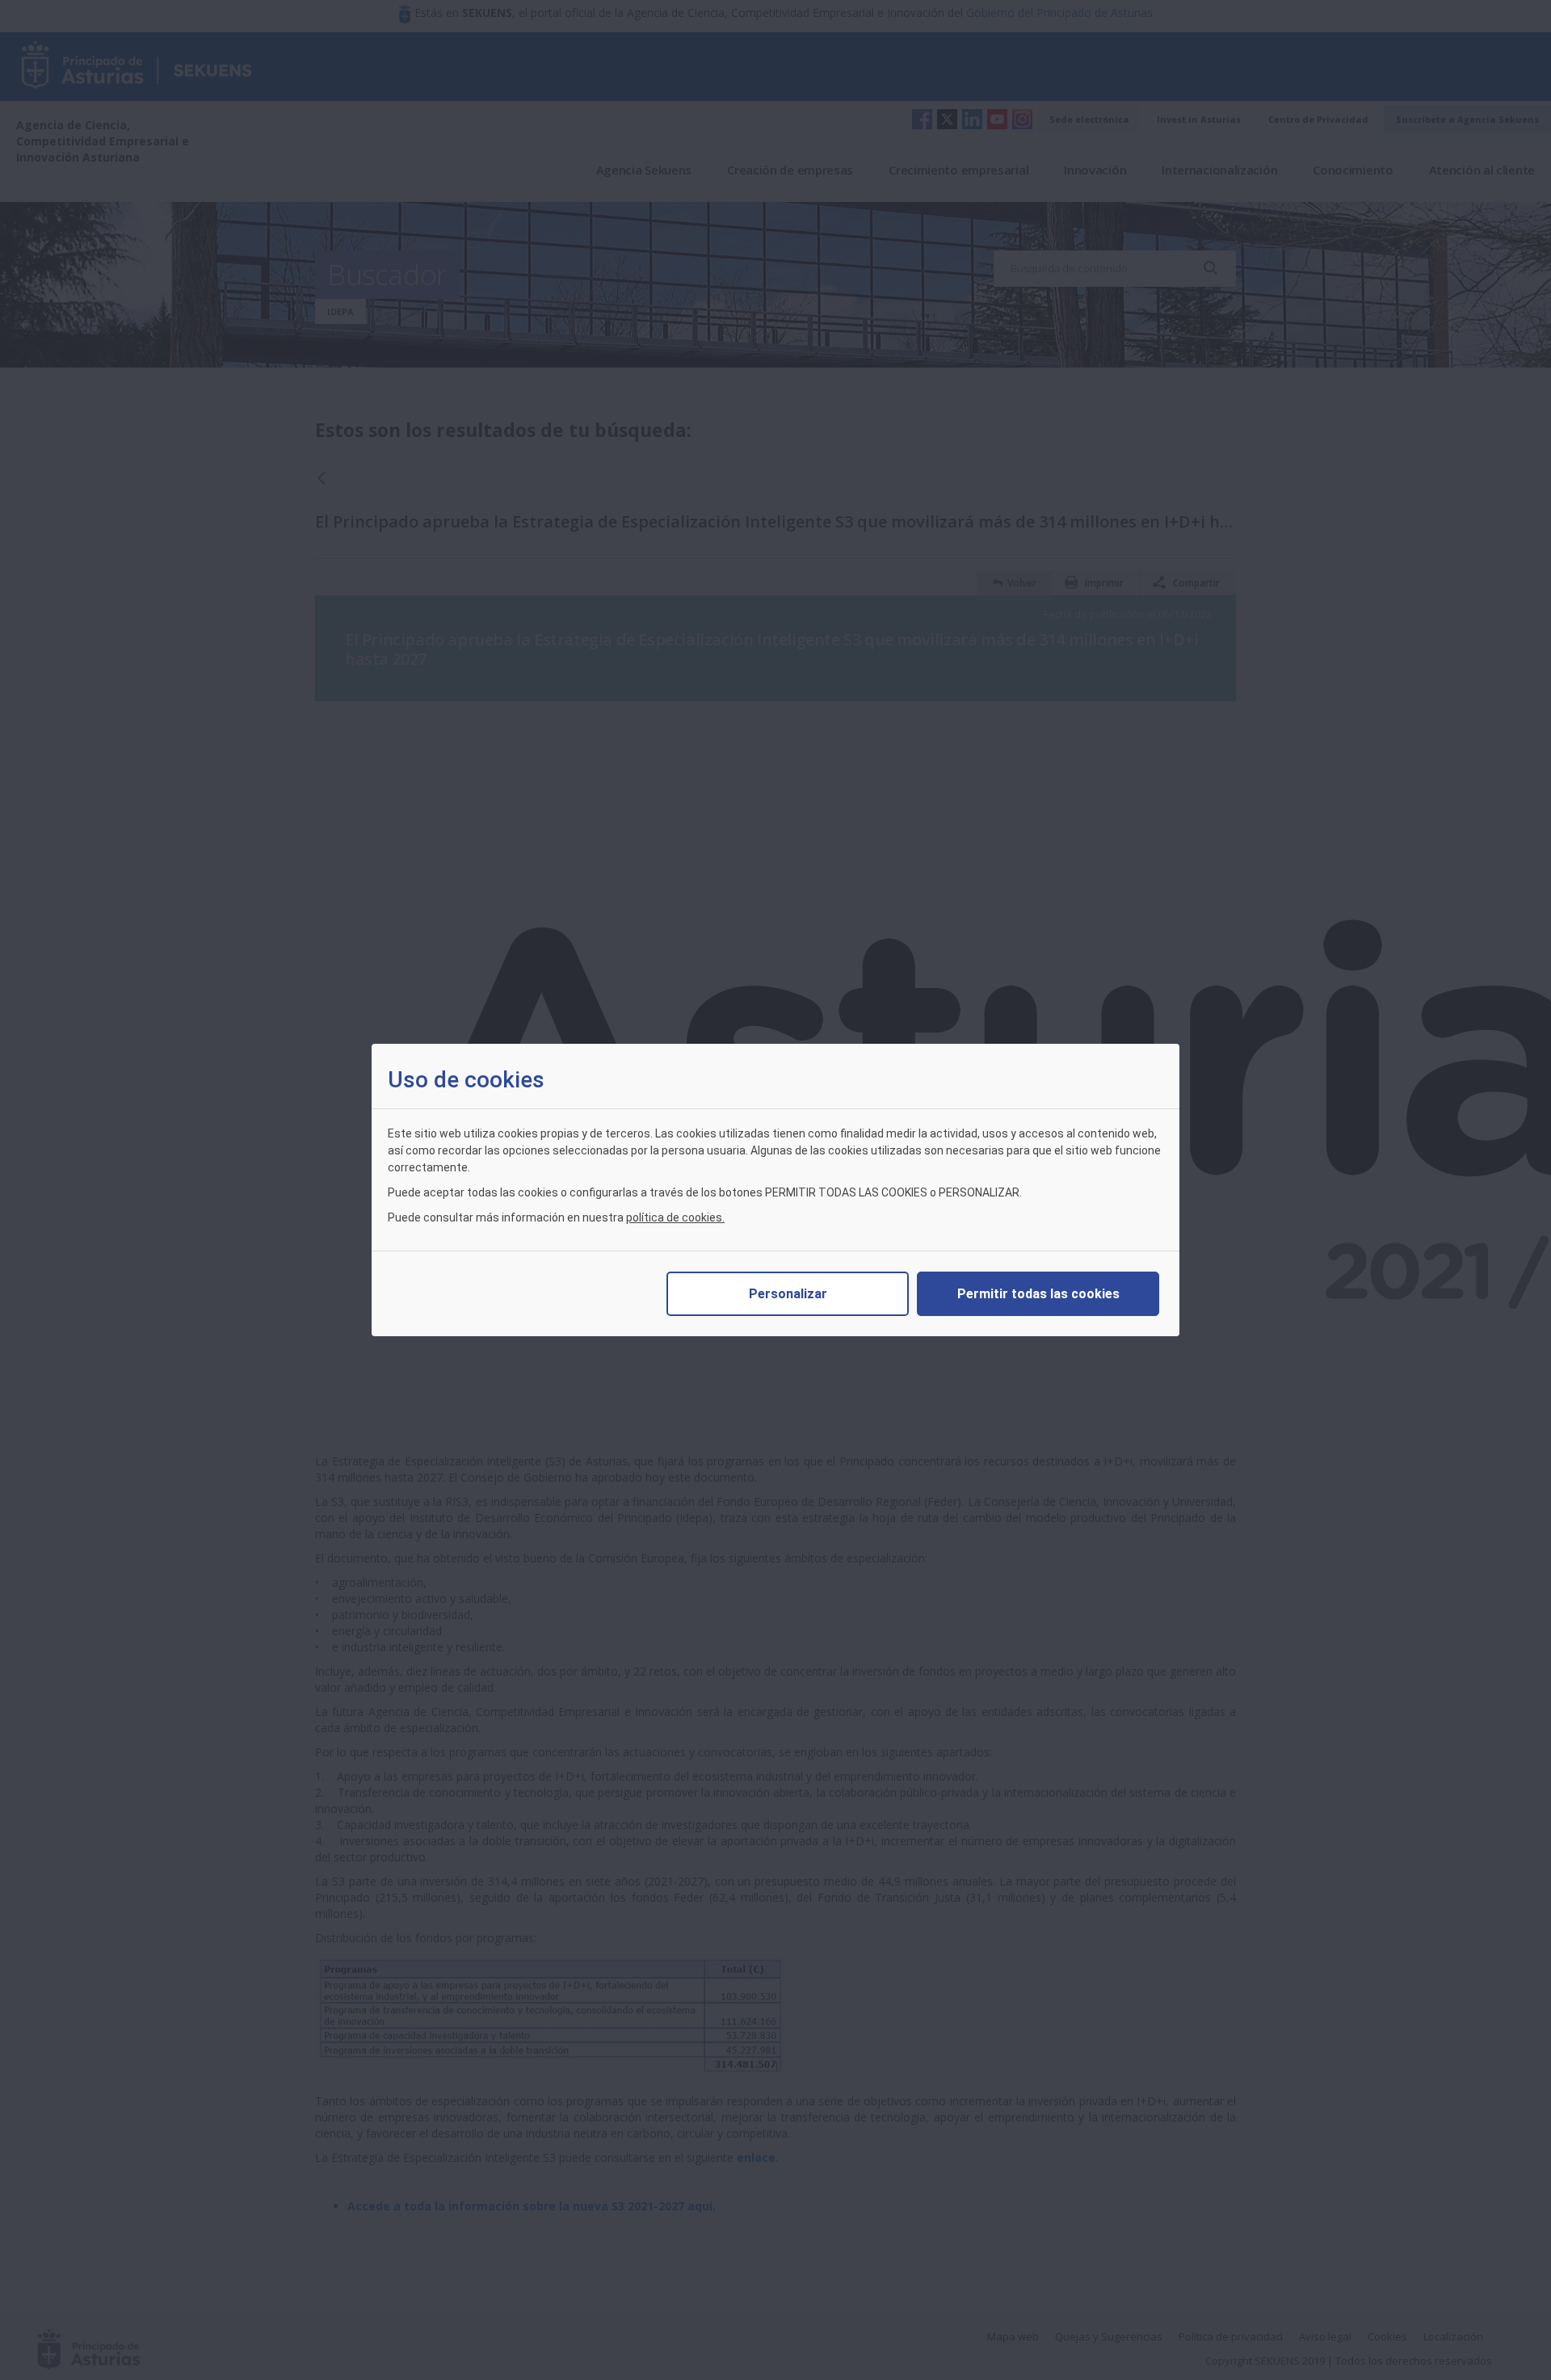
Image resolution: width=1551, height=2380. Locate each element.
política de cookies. (675, 1217)
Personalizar (788, 1294)
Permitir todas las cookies (1038, 1294)
